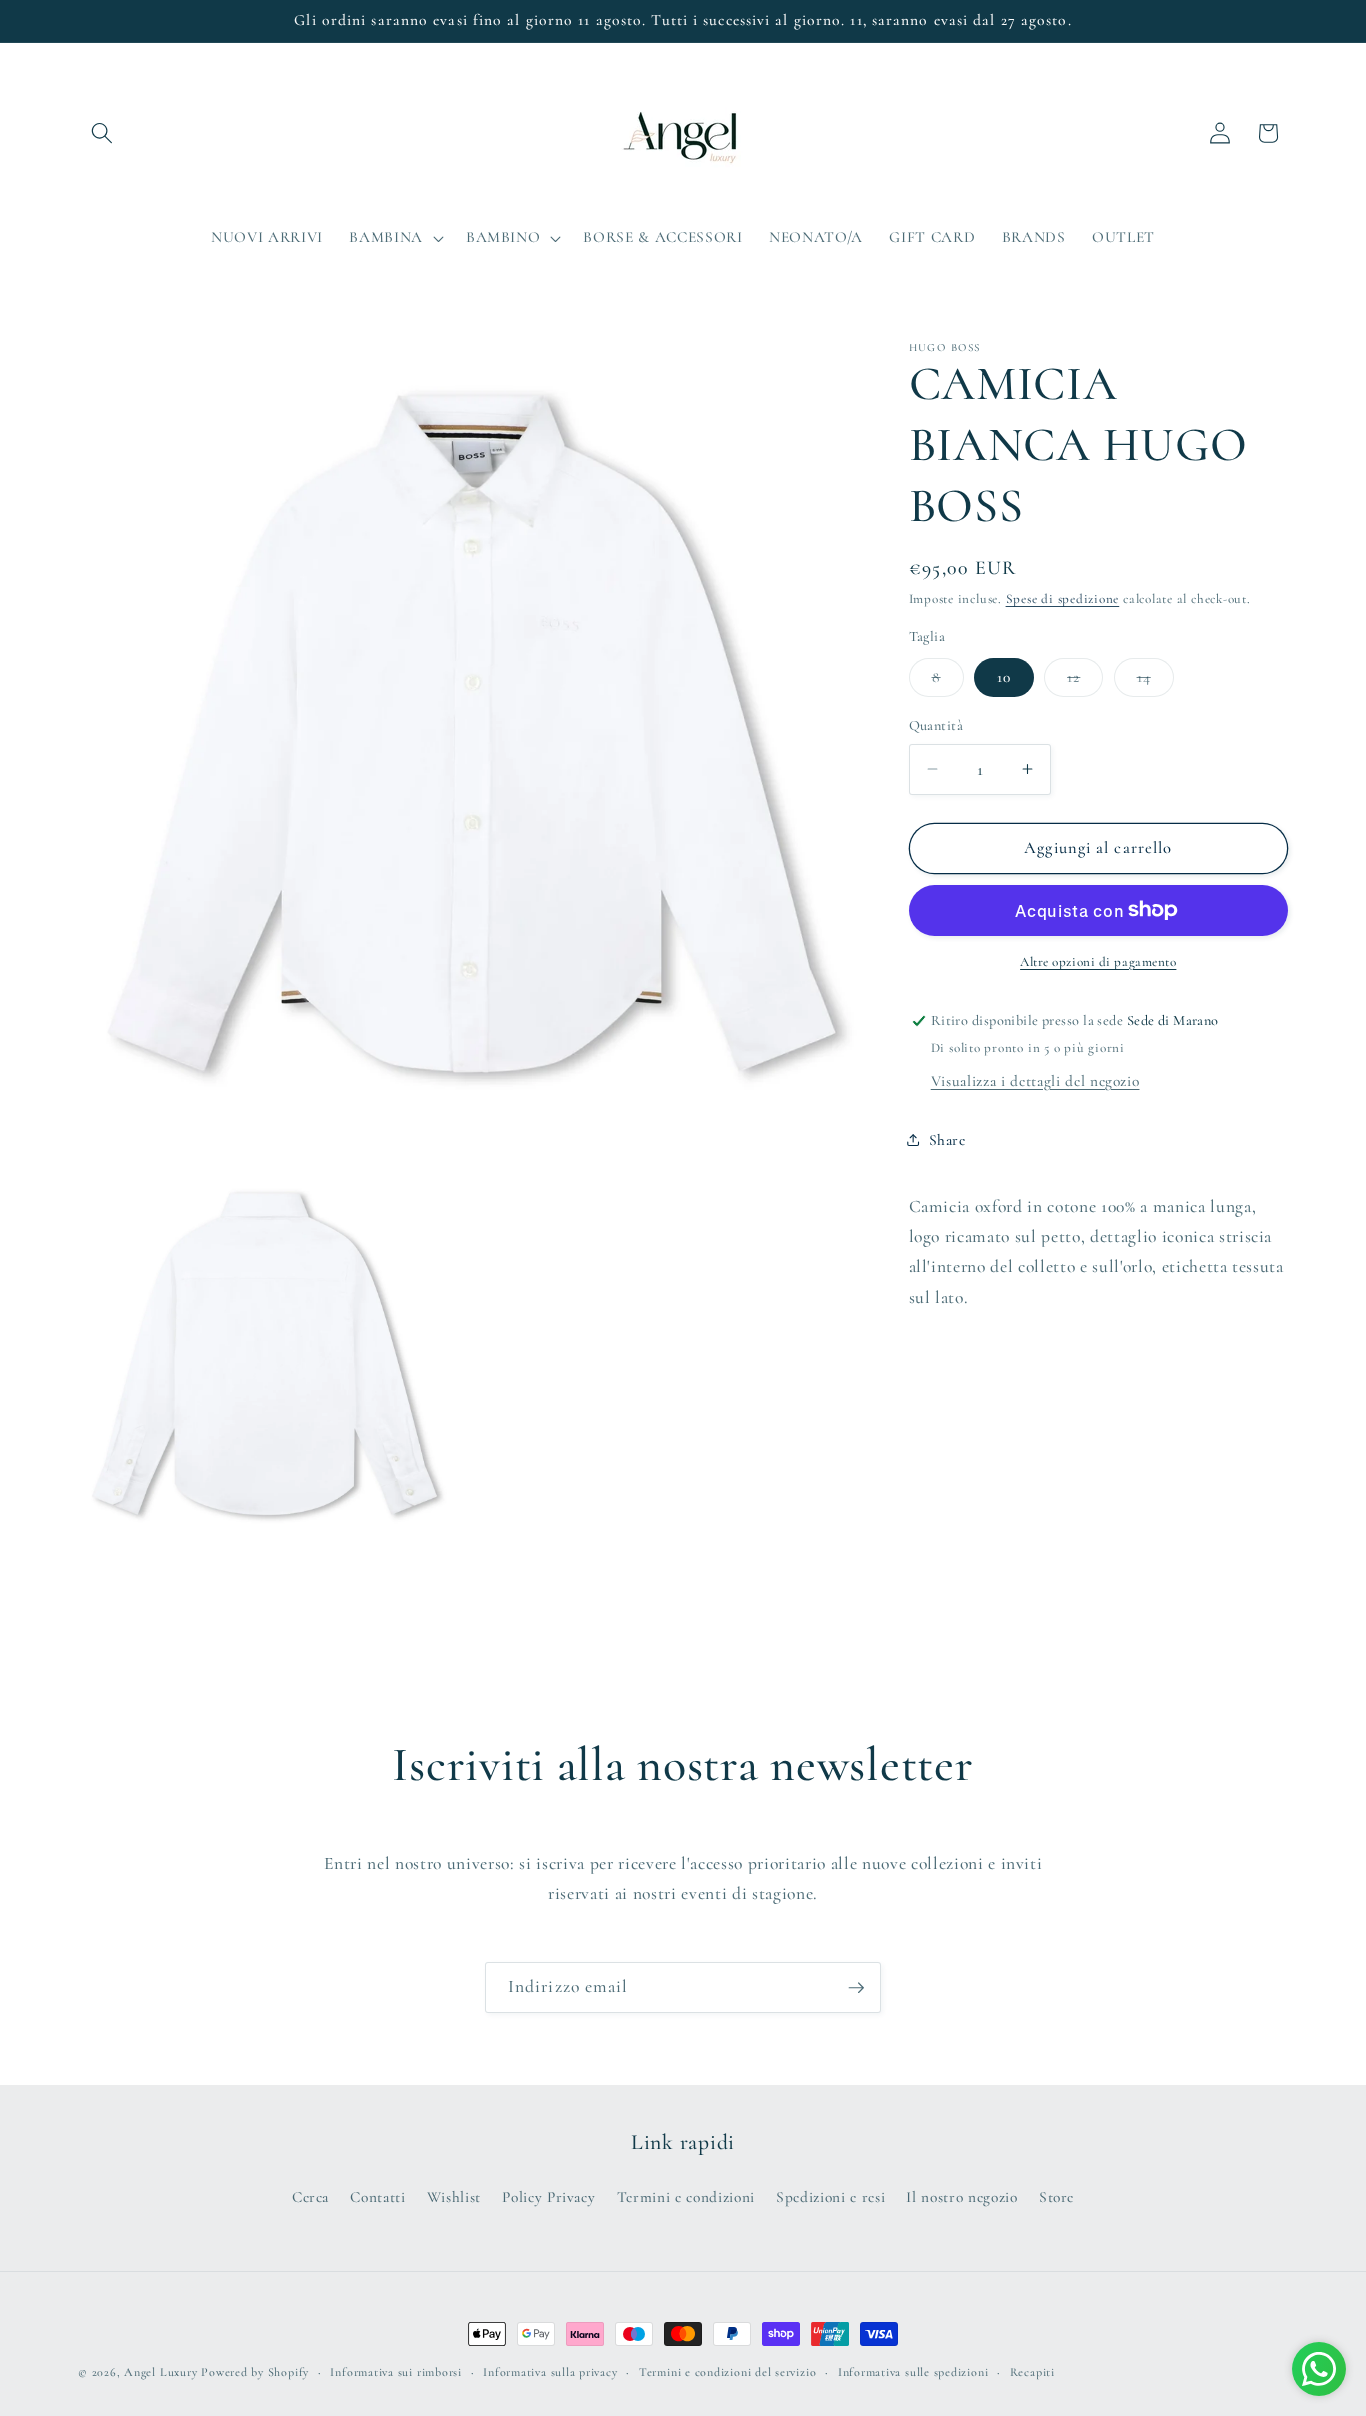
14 (1155, 682)
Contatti (377, 2197)
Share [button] (947, 1140)
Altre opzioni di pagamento (1098, 962)
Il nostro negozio (961, 2197)
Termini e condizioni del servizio (727, 2372)
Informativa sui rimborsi (395, 2372)
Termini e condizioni (686, 2197)
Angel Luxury (160, 2372)
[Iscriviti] (856, 1988)
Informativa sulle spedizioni (913, 2372)
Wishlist (454, 2197)
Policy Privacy (548, 2197)
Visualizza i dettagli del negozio (1035, 1082)
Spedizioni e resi (830, 2197)
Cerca (310, 2197)
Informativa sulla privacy (550, 2372)
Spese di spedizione (1063, 599)
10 (1004, 677)
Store (1056, 2197)
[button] (102, 133)
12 (1085, 682)
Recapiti (1032, 2372)
